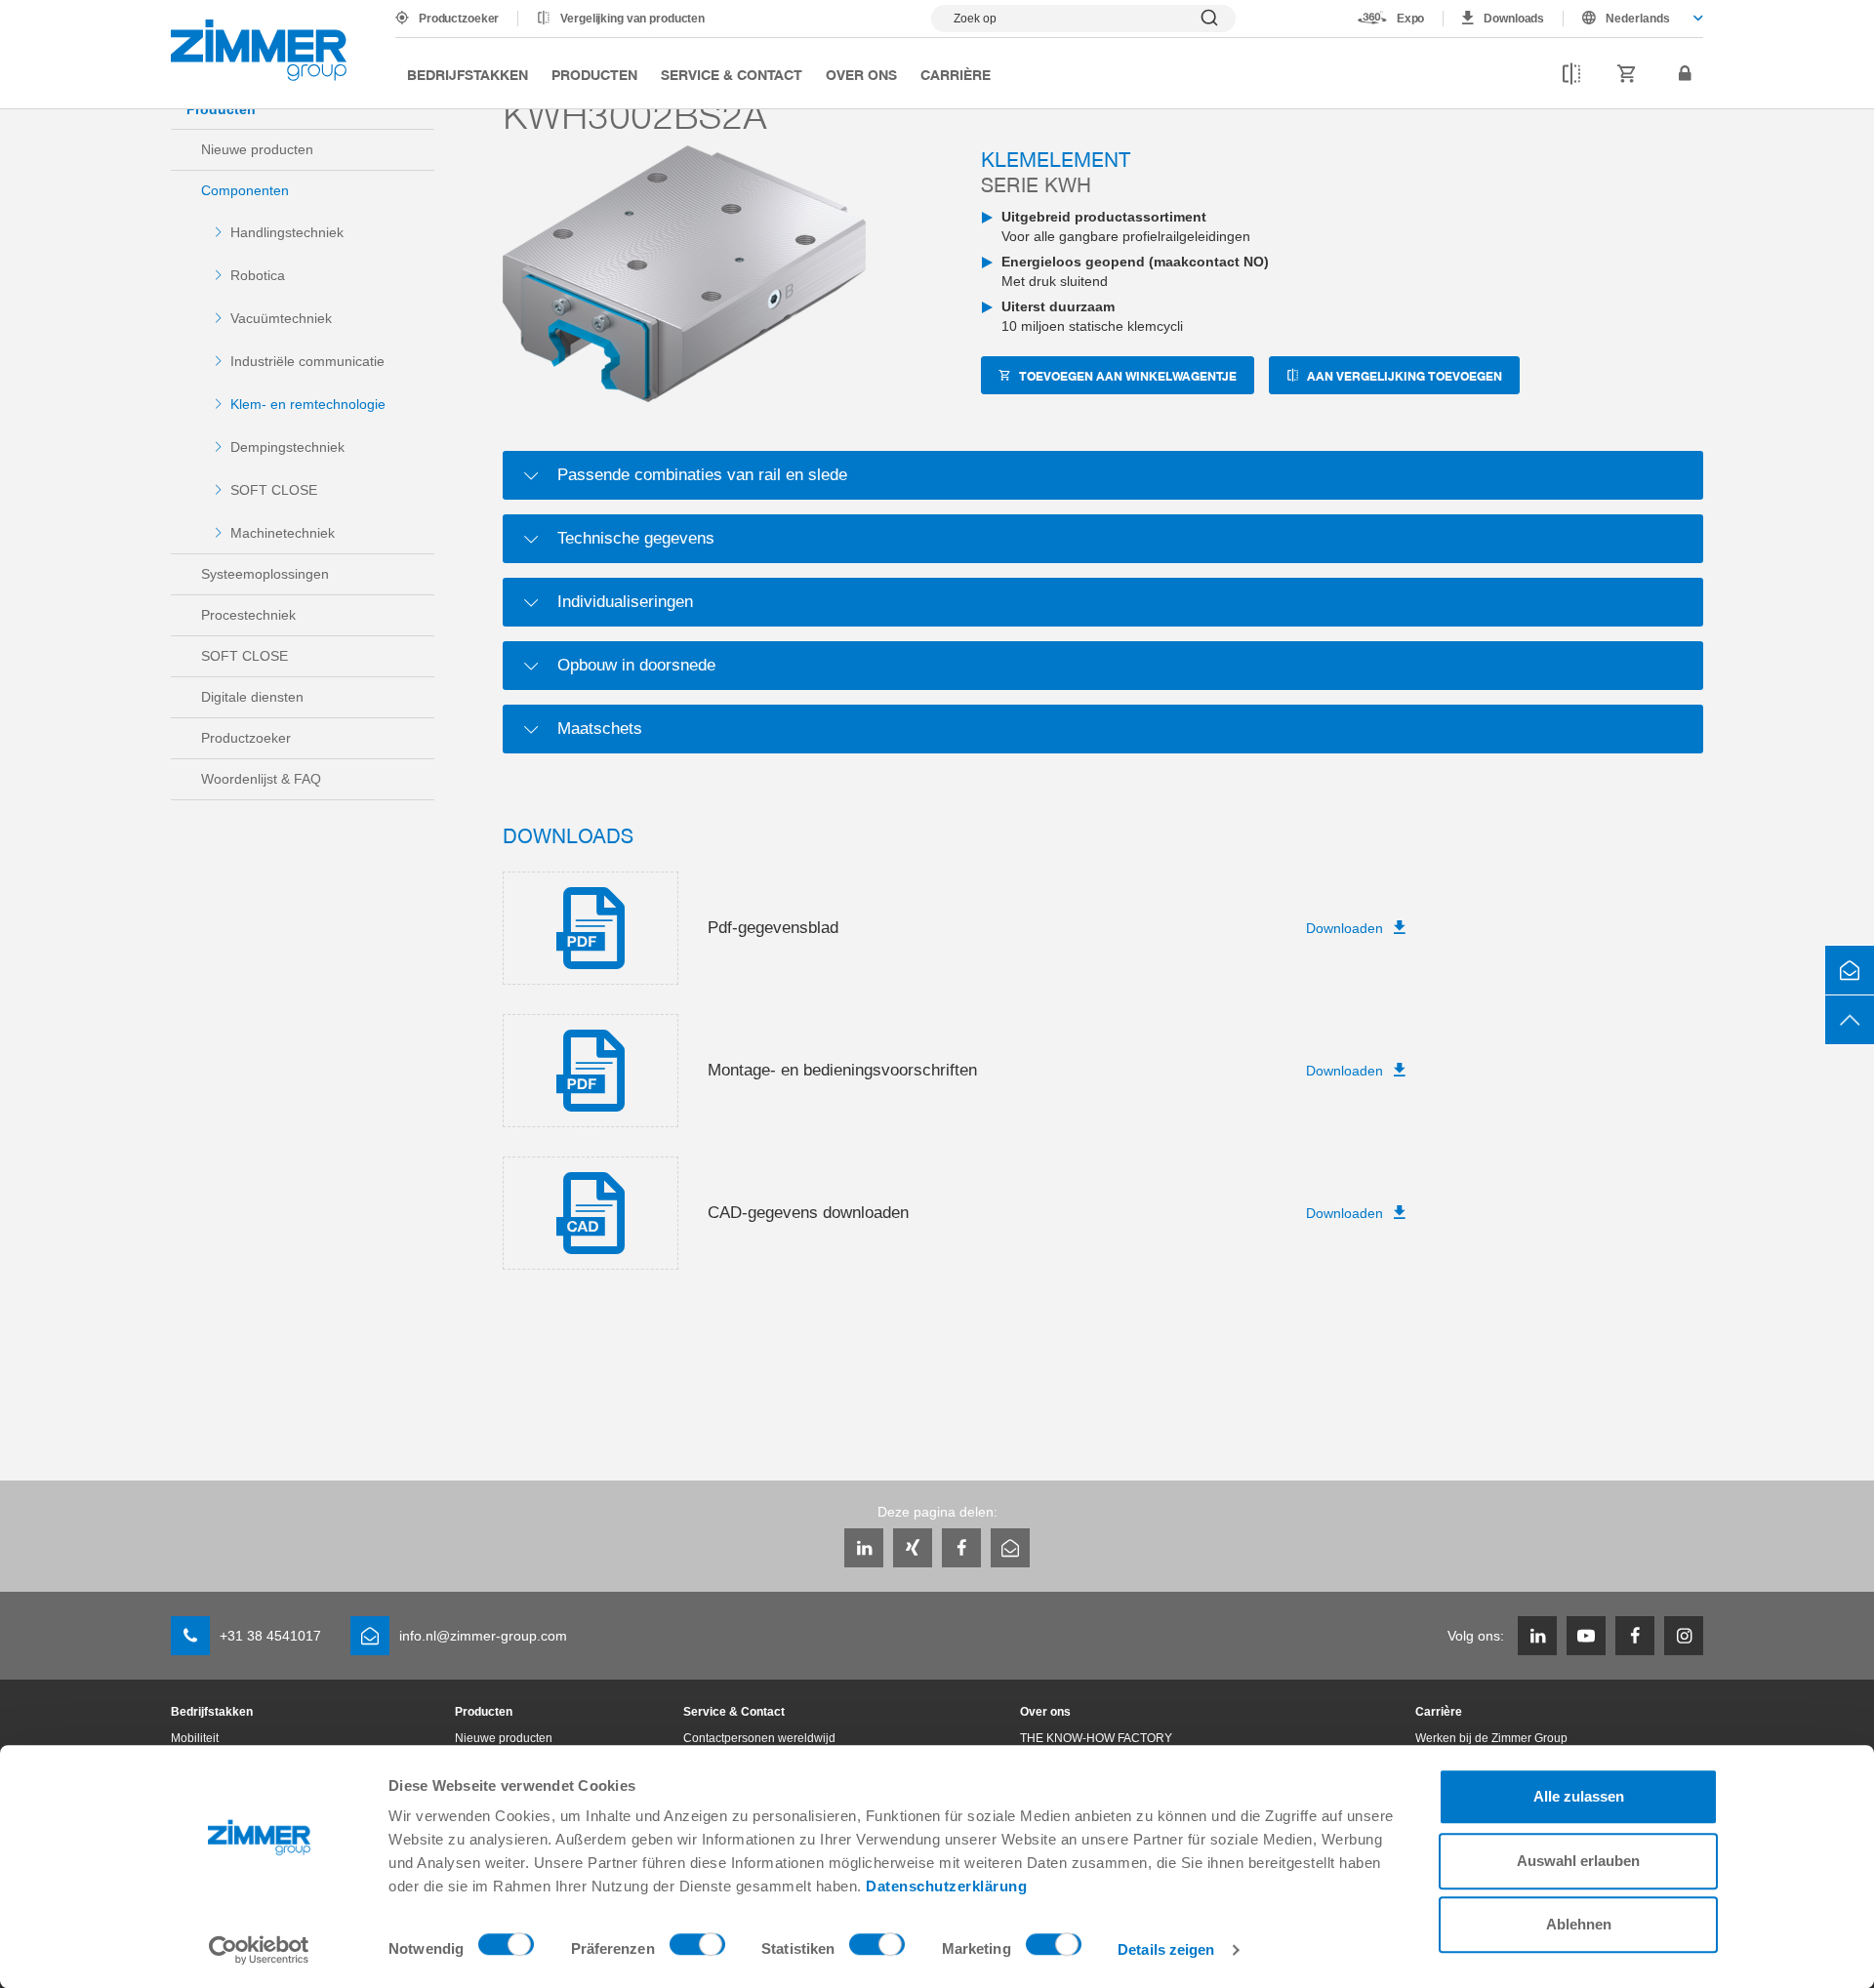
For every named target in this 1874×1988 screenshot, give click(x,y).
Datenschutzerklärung (946, 1886)
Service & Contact (732, 74)
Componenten (245, 190)
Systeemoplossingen (265, 574)
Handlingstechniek (287, 232)
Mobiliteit (195, 1738)
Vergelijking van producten (632, 19)
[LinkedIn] (864, 1548)
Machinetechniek (283, 533)
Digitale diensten (252, 697)
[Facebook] (961, 1548)
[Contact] (1850, 970)
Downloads (1514, 19)
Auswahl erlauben (1578, 1861)
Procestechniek (248, 615)
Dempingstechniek (287, 447)
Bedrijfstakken (468, 74)
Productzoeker (459, 19)
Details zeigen (1166, 1949)
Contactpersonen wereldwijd (759, 1738)
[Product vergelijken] (1571, 74)
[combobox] (1633, 19)
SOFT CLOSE (274, 490)
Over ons (861, 74)
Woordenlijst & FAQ (261, 779)
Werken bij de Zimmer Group (1491, 1738)
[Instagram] (1684, 1636)
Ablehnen (1579, 1924)
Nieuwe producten (257, 149)
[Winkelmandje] (1627, 74)
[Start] (259, 50)
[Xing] (913, 1548)
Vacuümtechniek (281, 318)
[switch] (697, 1949)
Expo (1411, 19)
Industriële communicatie (307, 361)
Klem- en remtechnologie (308, 404)
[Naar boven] (1850, 1020)
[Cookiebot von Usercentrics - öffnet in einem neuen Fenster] (259, 1950)
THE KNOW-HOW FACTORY (1096, 1738)
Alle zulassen (1579, 1796)
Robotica (258, 275)
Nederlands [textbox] (1638, 19)
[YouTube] (1586, 1636)
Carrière (956, 74)
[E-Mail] (1010, 1548)
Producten (594, 74)
